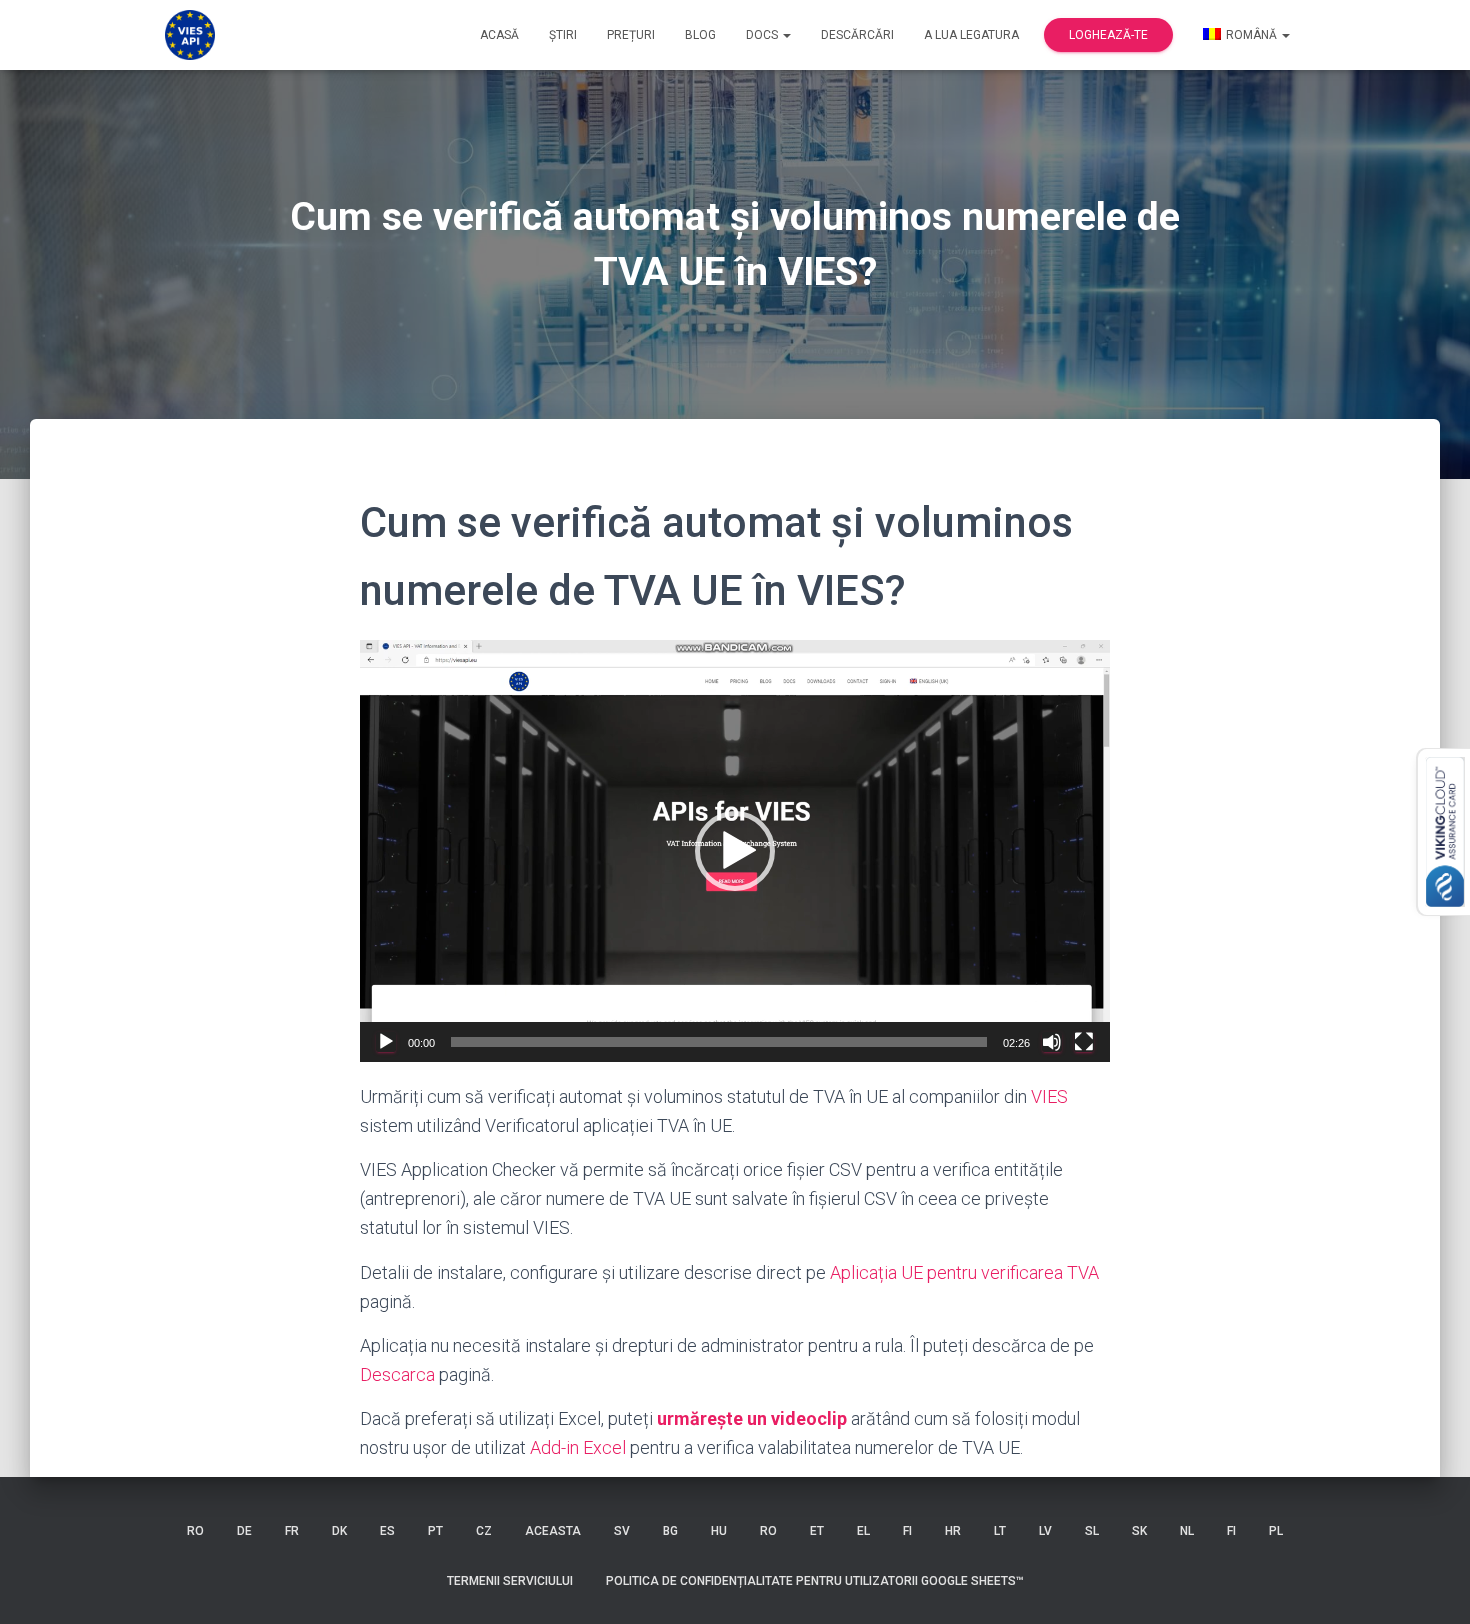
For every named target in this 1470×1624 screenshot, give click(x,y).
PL (1276, 1531)
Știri (563, 35)
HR (953, 1531)
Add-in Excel (578, 1447)
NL (1187, 1531)
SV (622, 1531)
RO (195, 1531)
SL (1092, 1531)
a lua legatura (971, 35)
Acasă (499, 35)
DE (244, 1531)
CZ (484, 1531)
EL (863, 1531)
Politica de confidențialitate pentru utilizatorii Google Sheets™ (815, 1581)
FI (907, 1531)
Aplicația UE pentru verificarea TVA (964, 1272)
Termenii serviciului (510, 1581)
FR (292, 1531)
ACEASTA (553, 1531)
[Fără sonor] (1052, 1042)
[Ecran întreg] (1084, 1042)
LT (1000, 1531)
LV (1045, 1531)
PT (435, 1531)
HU (719, 1531)
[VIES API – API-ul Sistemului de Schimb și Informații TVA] (190, 35)
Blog (700, 35)
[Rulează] (386, 1042)
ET (817, 1531)
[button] (735, 851)
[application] (735, 851)
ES (387, 1531)
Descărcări (857, 35)
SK (1139, 1531)
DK (339, 1531)
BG (670, 1531)
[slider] (719, 1042)
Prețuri (631, 35)
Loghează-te (1108, 35)
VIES (1049, 1096)
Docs (763, 35)
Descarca (397, 1374)
